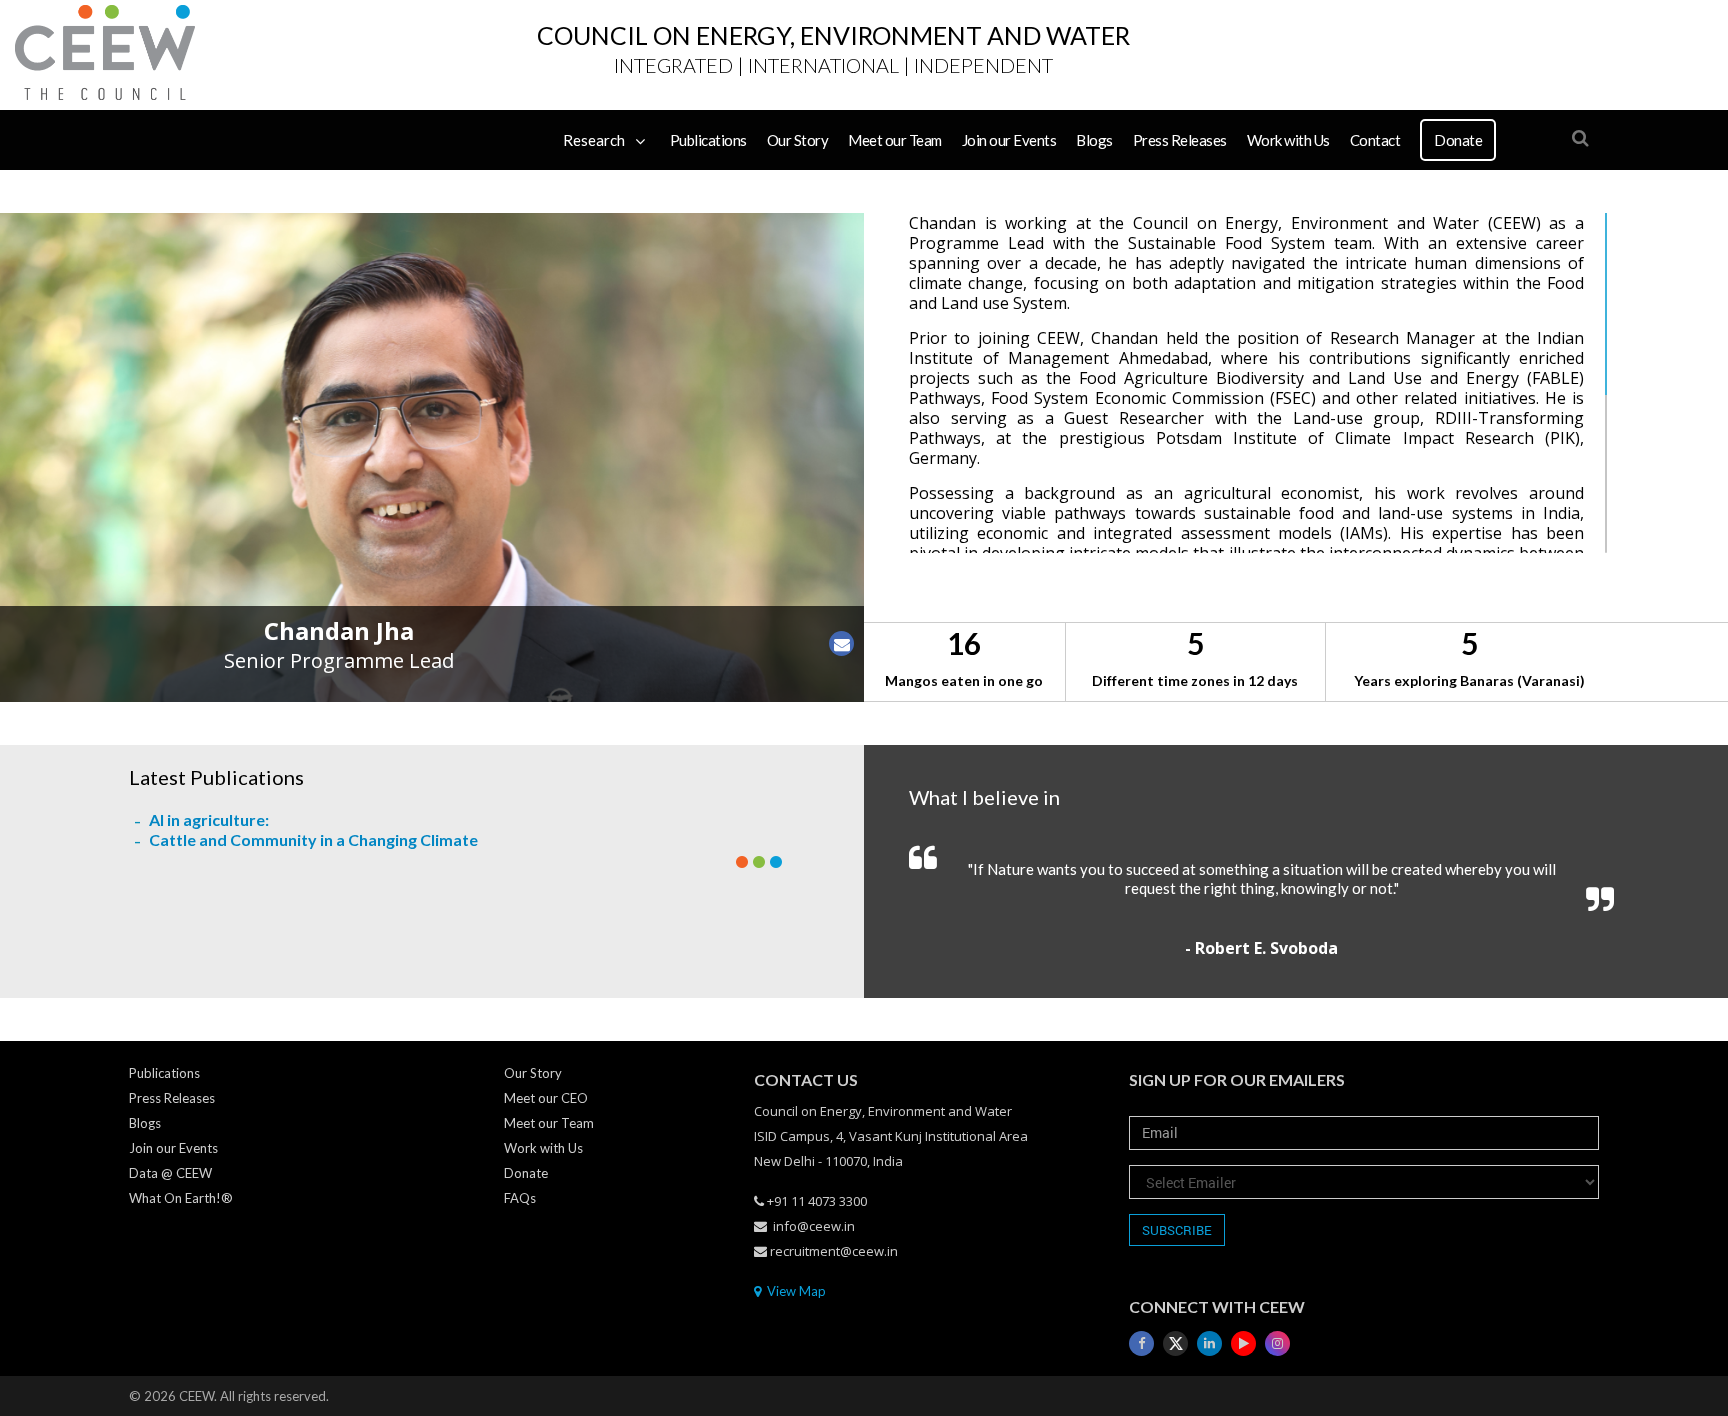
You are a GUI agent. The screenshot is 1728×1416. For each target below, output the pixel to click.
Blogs (1094, 140)
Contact (1375, 140)
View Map (795, 1291)
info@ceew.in (814, 1226)
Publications (708, 140)
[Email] (842, 643)
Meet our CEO (546, 1098)
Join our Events (1009, 140)
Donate (1458, 140)
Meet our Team (895, 140)
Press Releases (1180, 140)
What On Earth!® (181, 1198)
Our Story (798, 140)
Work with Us (1288, 140)
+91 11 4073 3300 (817, 1201)
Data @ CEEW (170, 1173)
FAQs (520, 1198)
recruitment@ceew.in (834, 1251)
